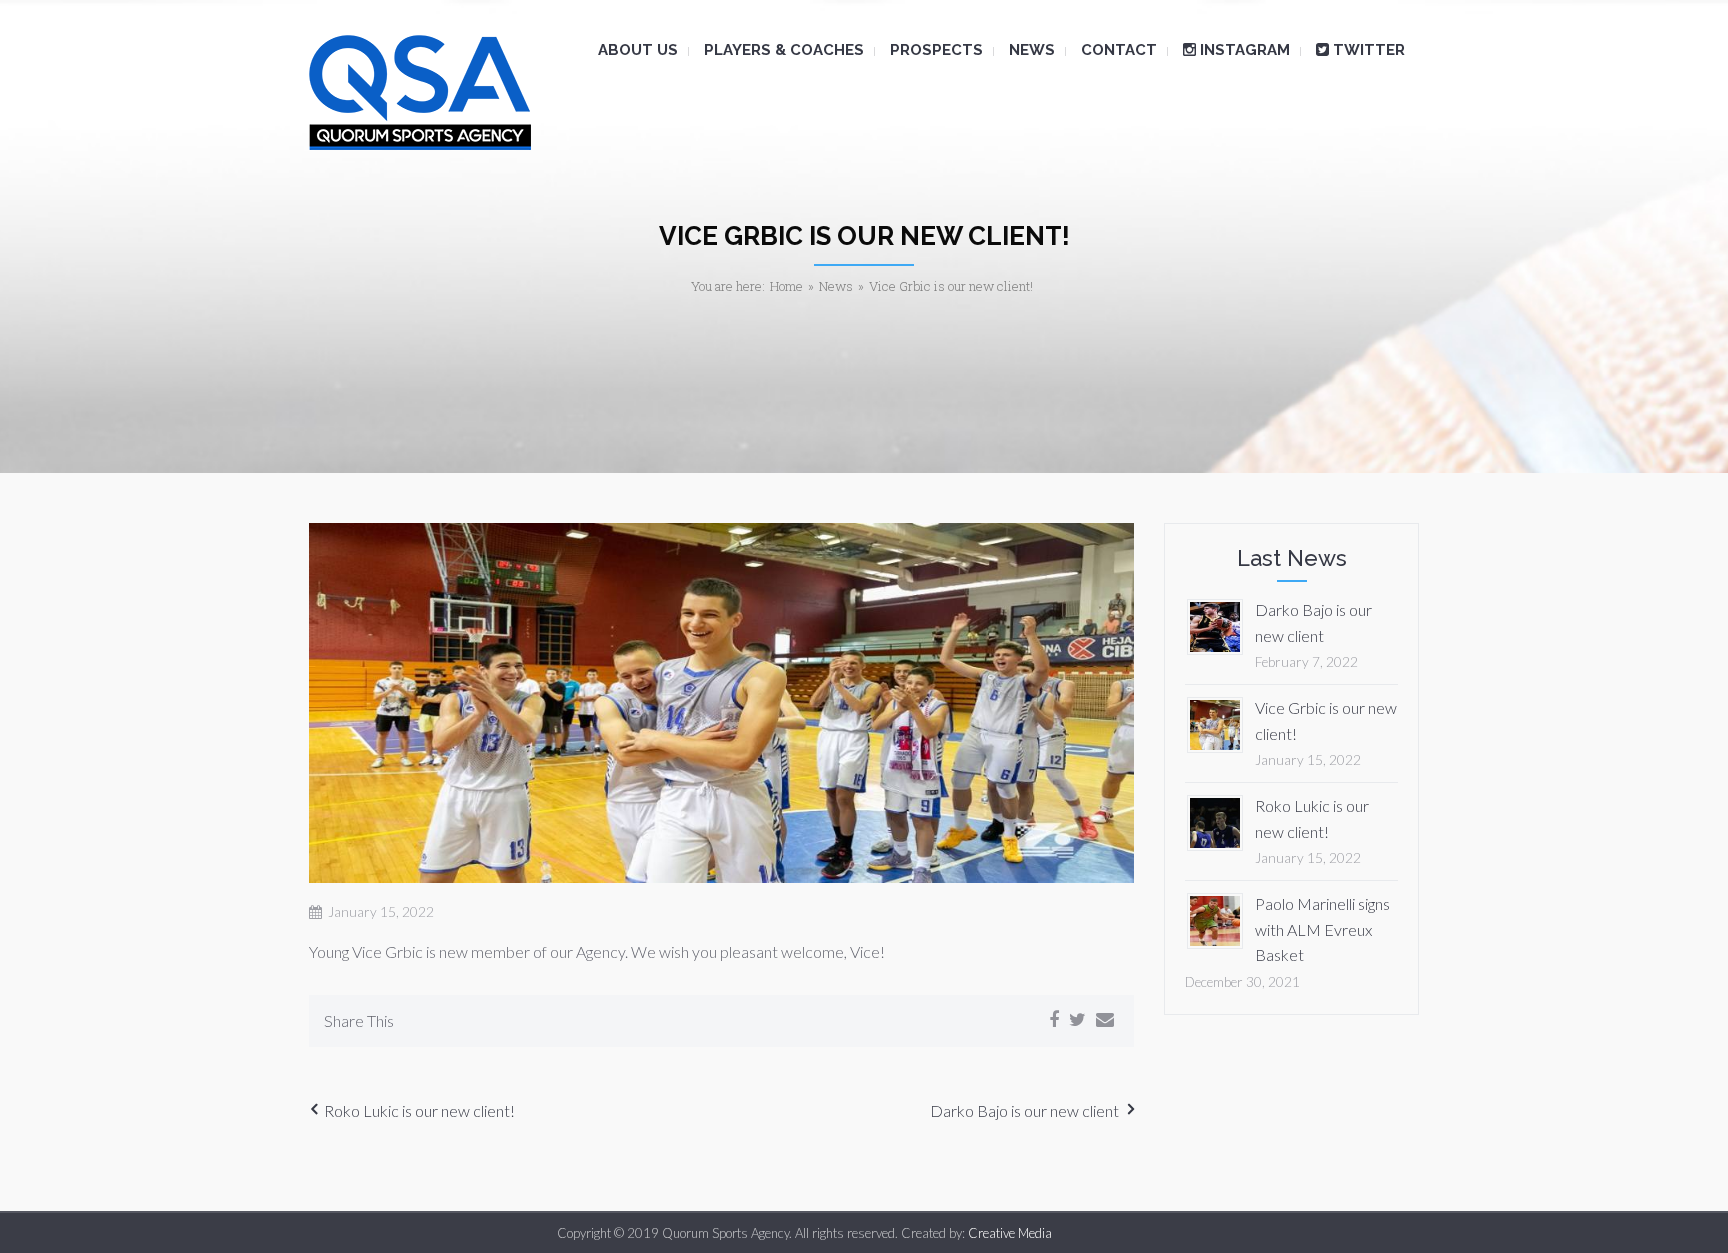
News (836, 286)
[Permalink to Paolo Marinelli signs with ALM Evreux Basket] (1215, 918)
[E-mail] (1105, 1020)
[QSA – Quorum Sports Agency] (420, 92)
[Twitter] (1077, 1020)
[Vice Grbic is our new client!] (721, 703)
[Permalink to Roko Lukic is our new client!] (1215, 820)
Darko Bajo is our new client (1024, 1110)
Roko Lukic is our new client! (419, 1110)
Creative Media (1010, 1233)
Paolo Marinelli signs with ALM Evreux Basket (1322, 929)
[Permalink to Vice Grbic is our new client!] (1215, 722)
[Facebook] (1054, 1020)
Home (786, 286)
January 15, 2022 (381, 912)
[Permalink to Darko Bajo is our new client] (1215, 624)
